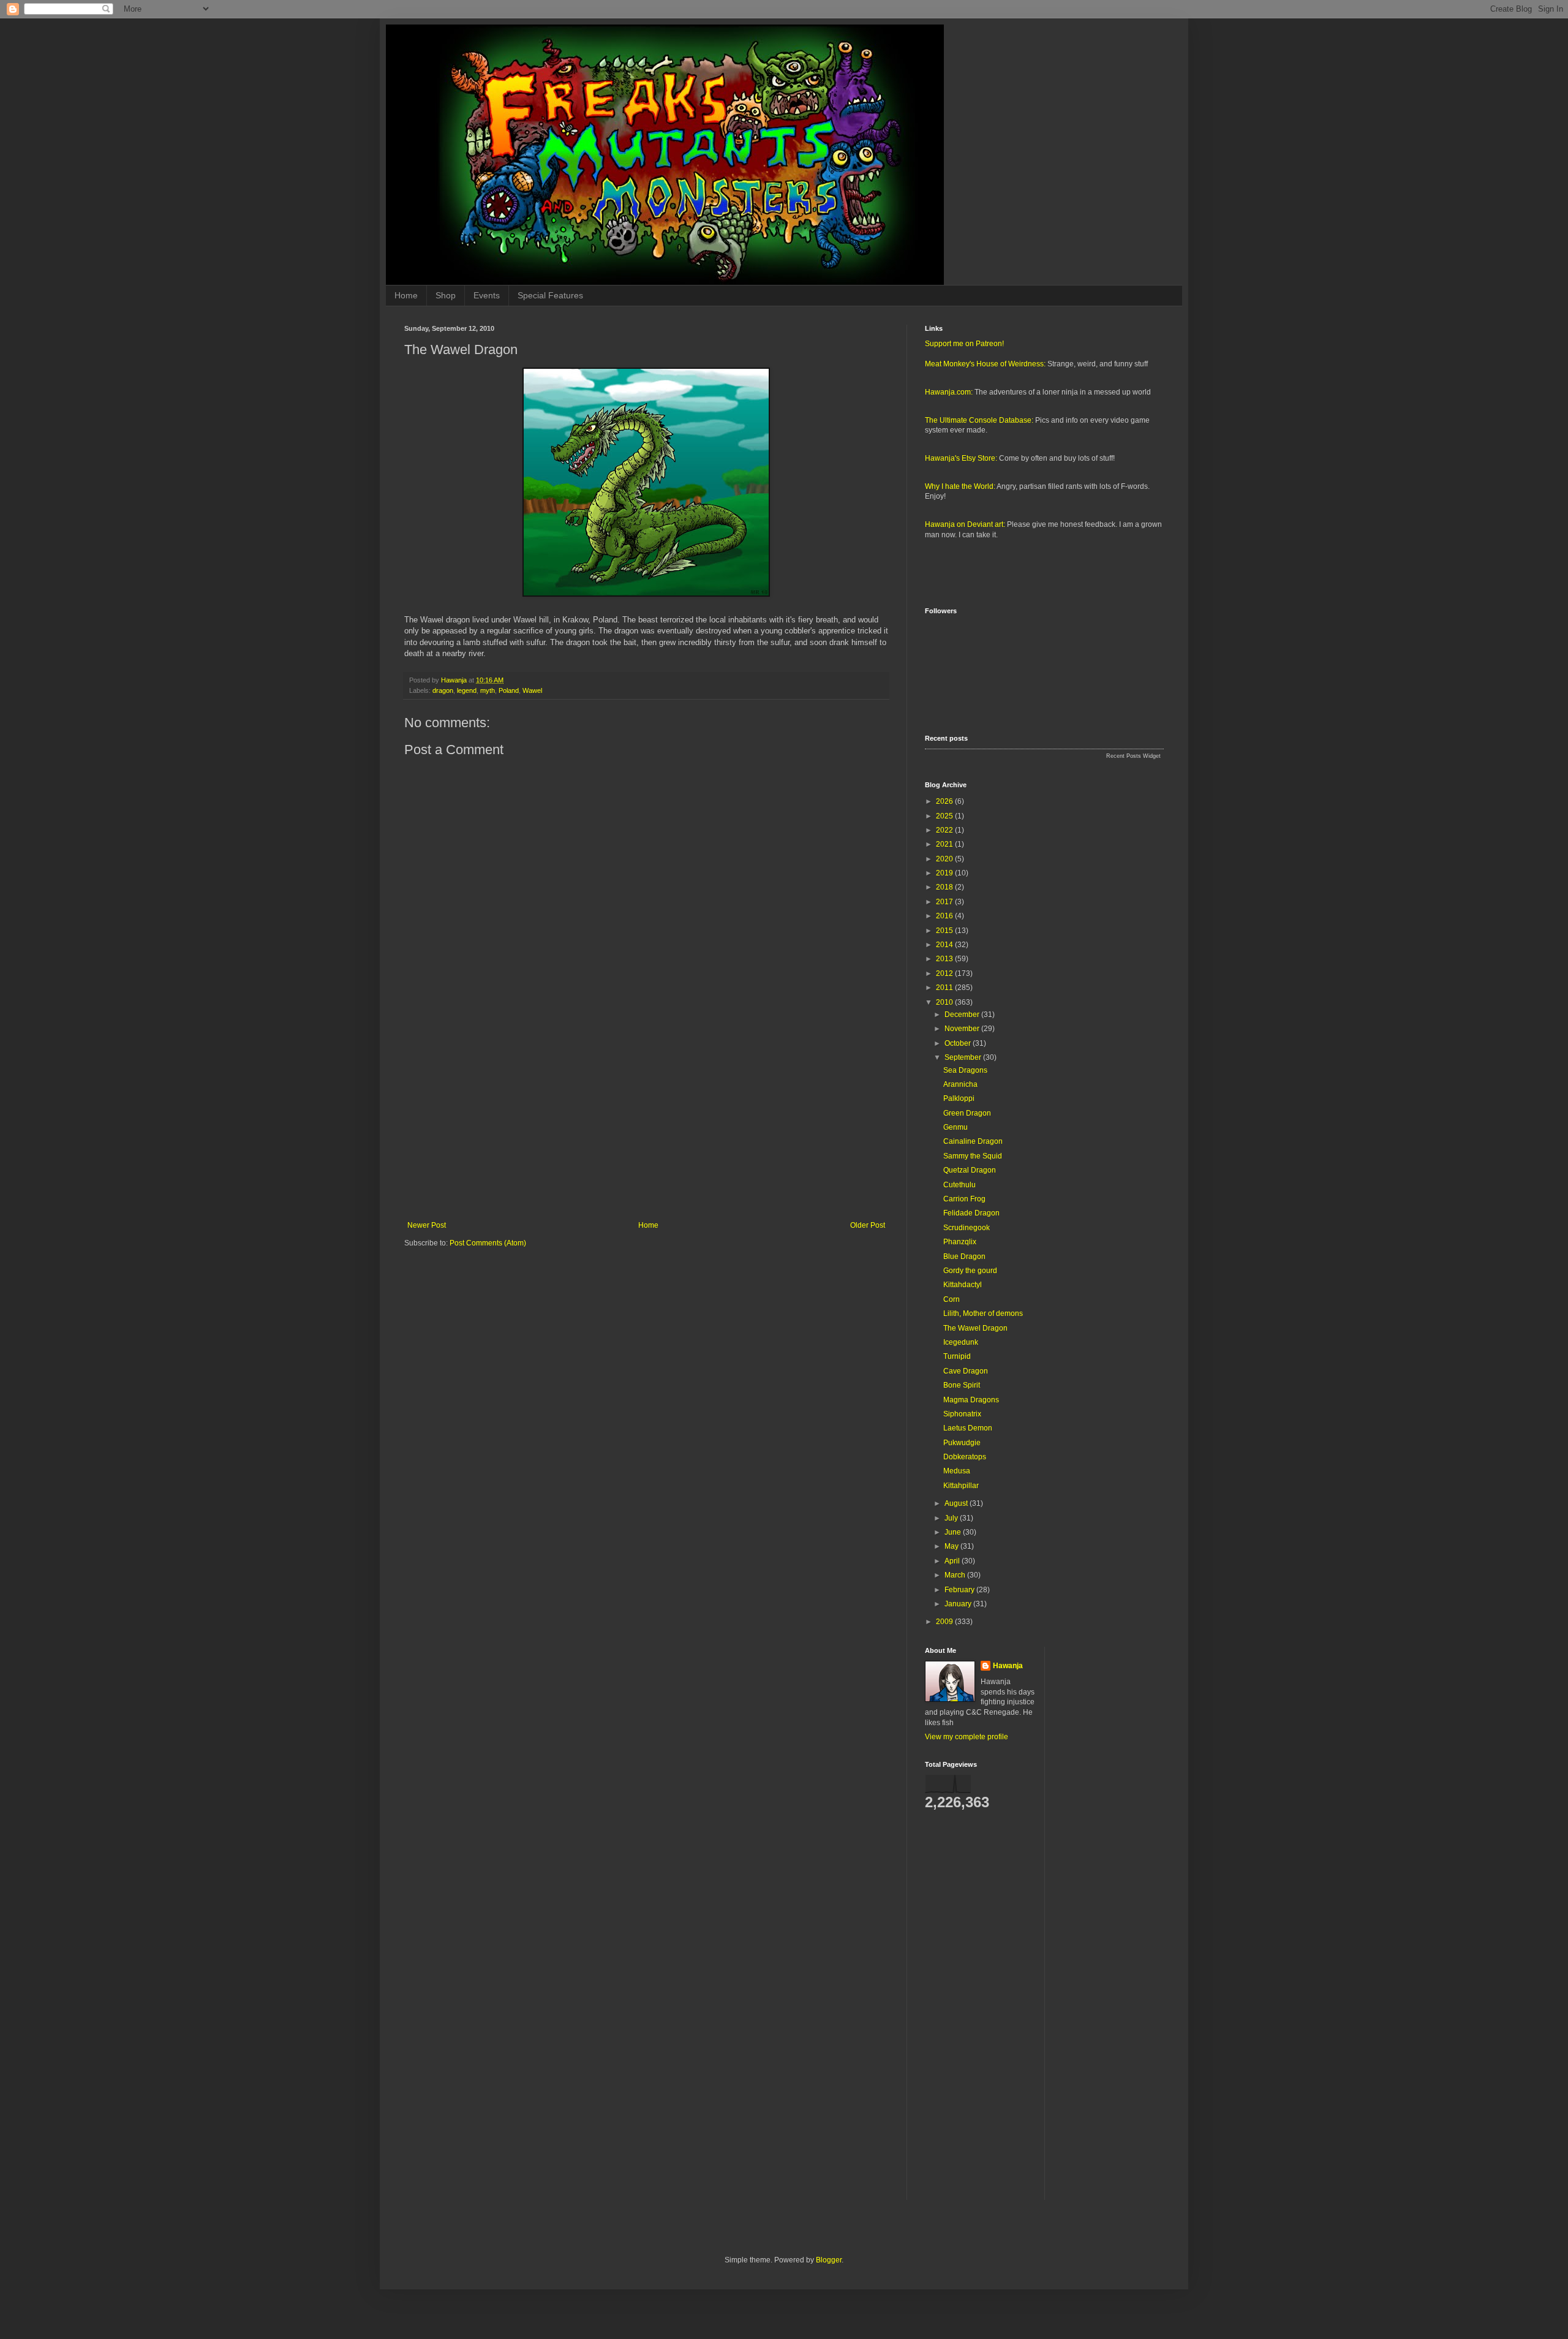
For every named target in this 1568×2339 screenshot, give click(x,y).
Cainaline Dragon (973, 1141)
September (964, 1057)
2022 (945, 830)
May (952, 1546)
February (960, 1590)
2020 (945, 859)
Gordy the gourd (970, 1271)
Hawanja (1008, 1666)
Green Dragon (967, 1113)
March (956, 1575)
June (954, 1532)
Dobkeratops (965, 1457)
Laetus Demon (968, 1428)
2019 (945, 873)
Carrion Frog (964, 1199)
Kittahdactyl (963, 1285)
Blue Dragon (964, 1256)
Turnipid (957, 1356)
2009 (945, 1622)
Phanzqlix (960, 1242)
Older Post (868, 1225)
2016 (945, 916)
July (952, 1518)
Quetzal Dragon (970, 1170)
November (963, 1029)
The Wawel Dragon (975, 1328)
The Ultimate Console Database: (979, 420)
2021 (945, 844)
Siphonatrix (962, 1414)
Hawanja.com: (949, 392)
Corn (952, 1299)
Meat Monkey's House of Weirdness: (985, 364)
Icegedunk (961, 1342)
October (959, 1043)
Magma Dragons (971, 1400)
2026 (945, 801)
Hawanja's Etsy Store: (961, 458)
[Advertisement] (646, 1120)
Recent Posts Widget (1133, 756)
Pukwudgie (962, 1443)
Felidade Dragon (971, 1213)
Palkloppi (959, 1098)
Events (487, 295)
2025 (945, 816)
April (953, 1561)
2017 (945, 902)
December (963, 1015)
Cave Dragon (966, 1371)
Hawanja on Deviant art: (965, 524)
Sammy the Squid (973, 1156)
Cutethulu (959, 1185)
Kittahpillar (961, 1486)
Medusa (957, 1471)
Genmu (956, 1127)
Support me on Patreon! (964, 344)
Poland (509, 690)
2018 (945, 887)
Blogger (829, 2260)
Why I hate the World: (960, 486)
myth (488, 690)
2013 (945, 959)
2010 (945, 1002)
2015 (945, 931)
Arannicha (960, 1084)
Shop (446, 295)
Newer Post (427, 1225)
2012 (945, 973)
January (959, 1604)
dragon (443, 690)
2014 (945, 945)
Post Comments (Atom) (488, 1243)
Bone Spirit (962, 1385)
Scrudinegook (967, 1228)
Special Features (550, 295)
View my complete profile (967, 1737)
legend (467, 690)
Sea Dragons (965, 1070)
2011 (945, 988)
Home (406, 295)
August (957, 1503)
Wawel (532, 690)
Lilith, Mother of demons (983, 1313)
